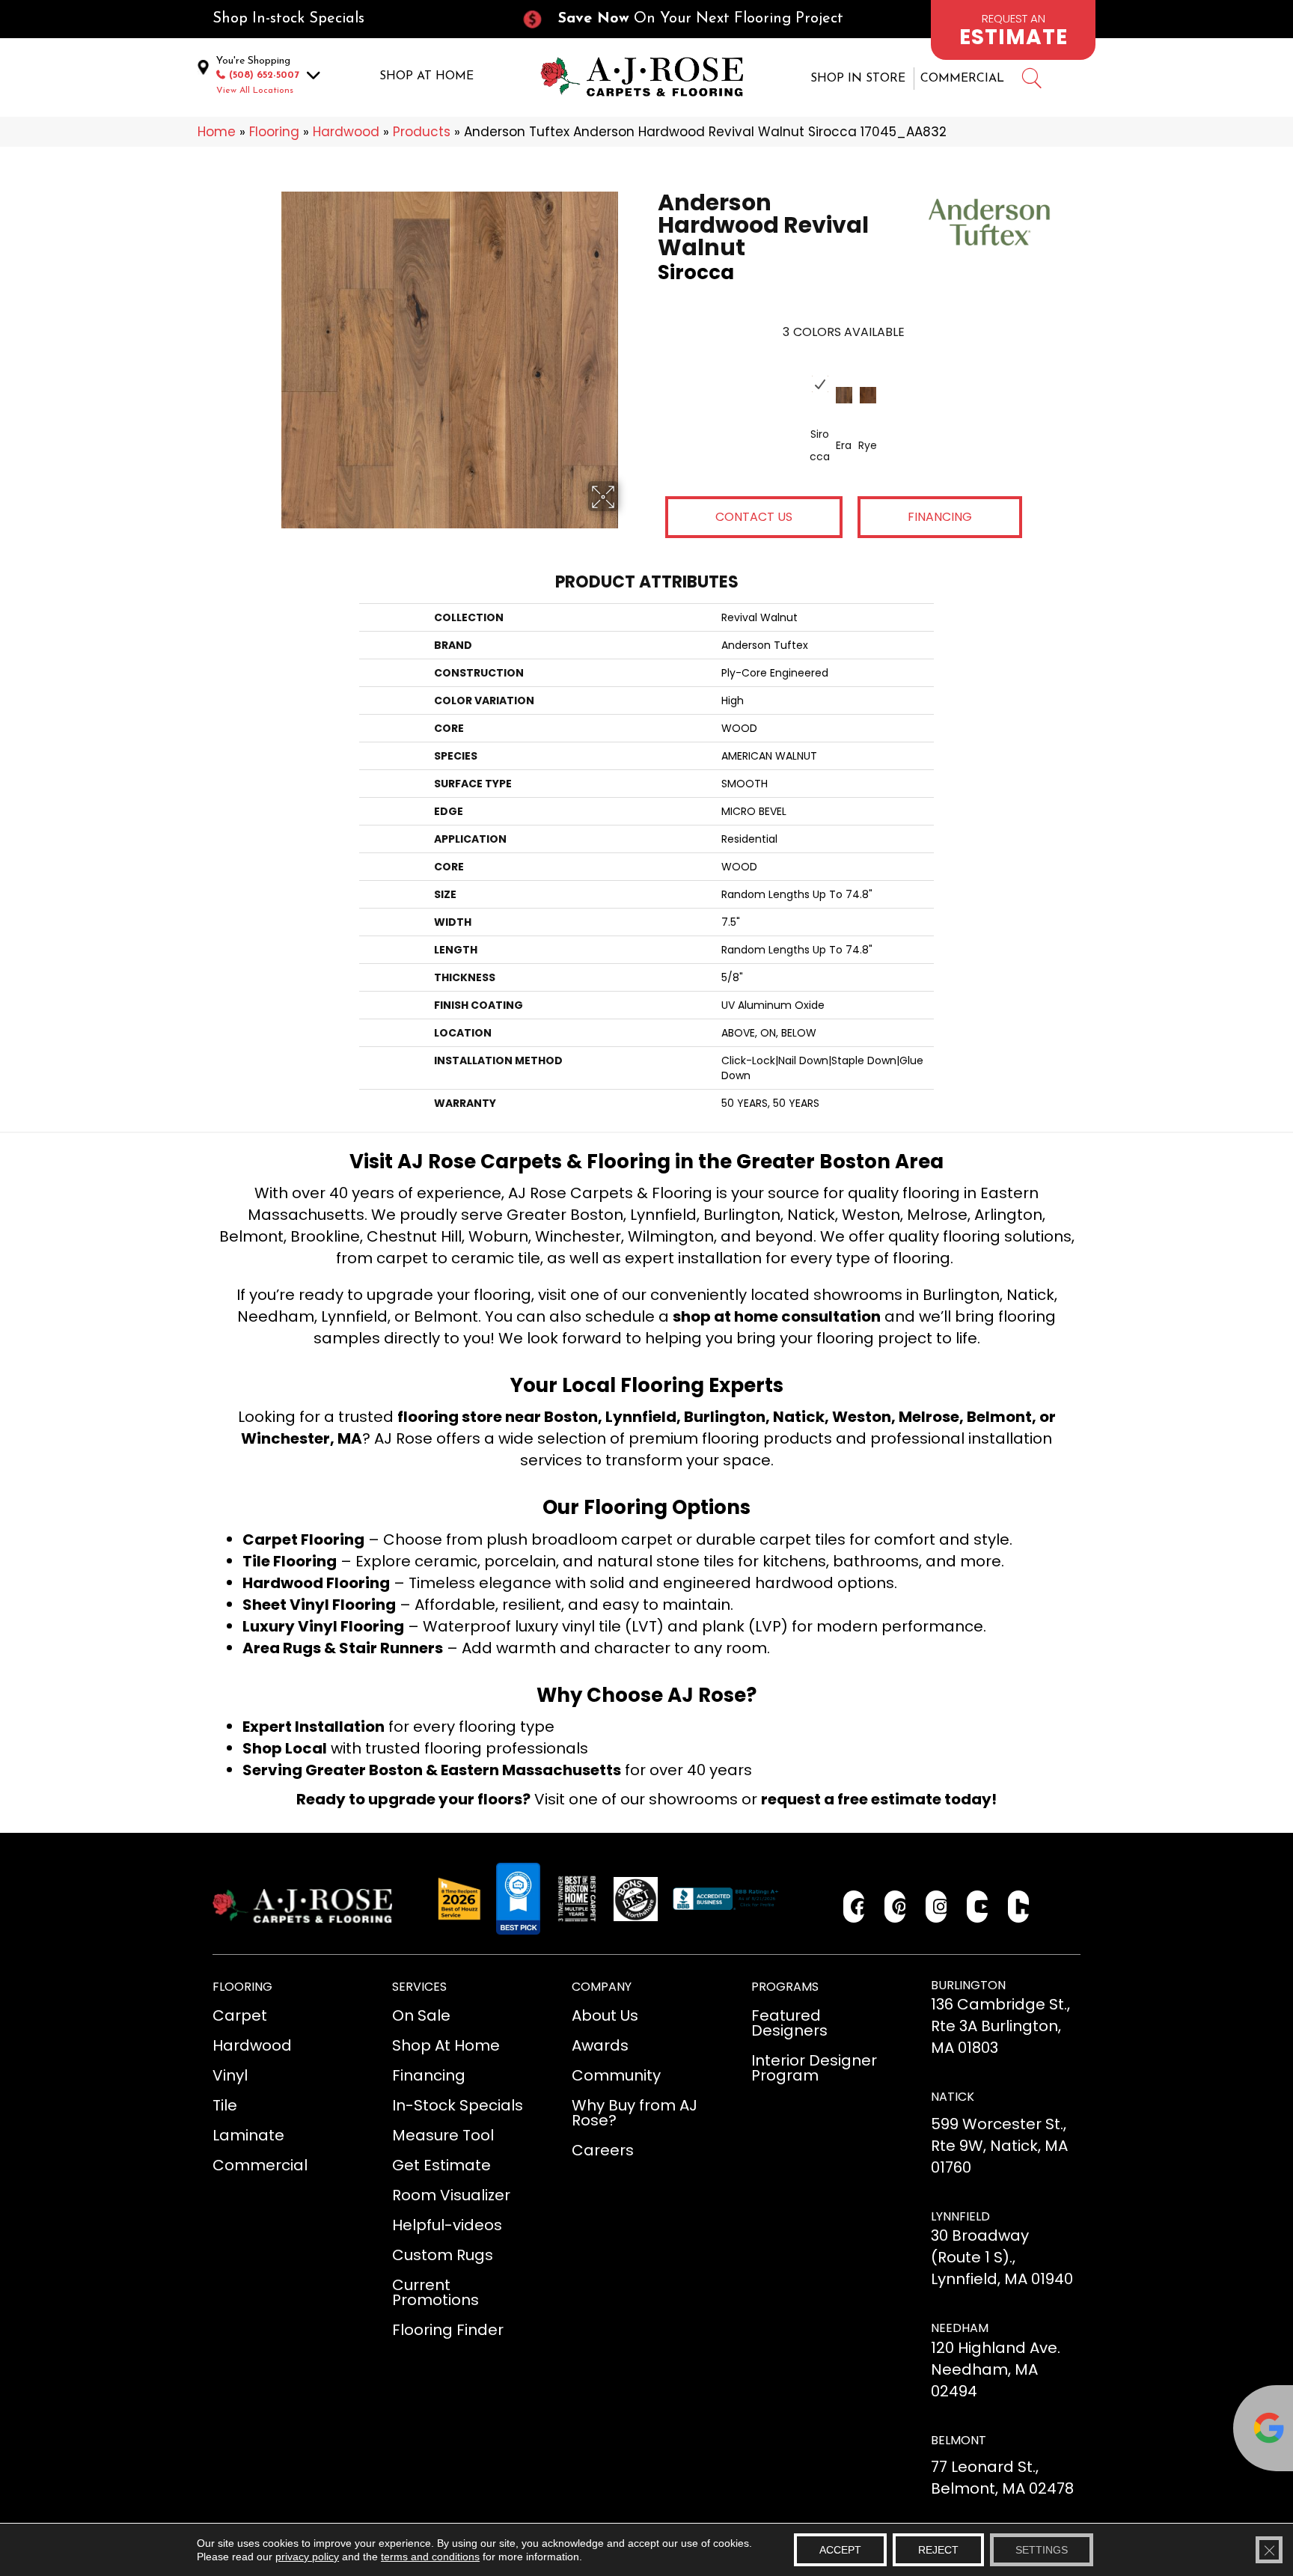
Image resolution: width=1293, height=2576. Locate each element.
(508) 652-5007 (264, 75)
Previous (789, 369)
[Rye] (868, 395)
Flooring (274, 132)
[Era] (844, 395)
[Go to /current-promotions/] (696, 19)
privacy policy (307, 2557)
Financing (940, 517)
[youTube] (978, 1907)
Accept (840, 2550)
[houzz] (1019, 1907)
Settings (1042, 2550)
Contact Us (754, 517)
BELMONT (959, 2440)
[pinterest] (895, 1907)
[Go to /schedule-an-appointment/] (1013, 30)
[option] (844, 418)
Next (898, 369)
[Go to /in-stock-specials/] (352, 19)
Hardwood (346, 132)
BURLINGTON (968, 1985)
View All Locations (255, 91)
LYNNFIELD (960, 2216)
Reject (938, 2550)
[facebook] (854, 1907)
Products (422, 132)
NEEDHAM (960, 2328)
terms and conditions (430, 2557)
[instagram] (936, 1907)
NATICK (953, 2097)
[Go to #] (1031, 80)
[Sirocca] (820, 384)
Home (217, 132)
